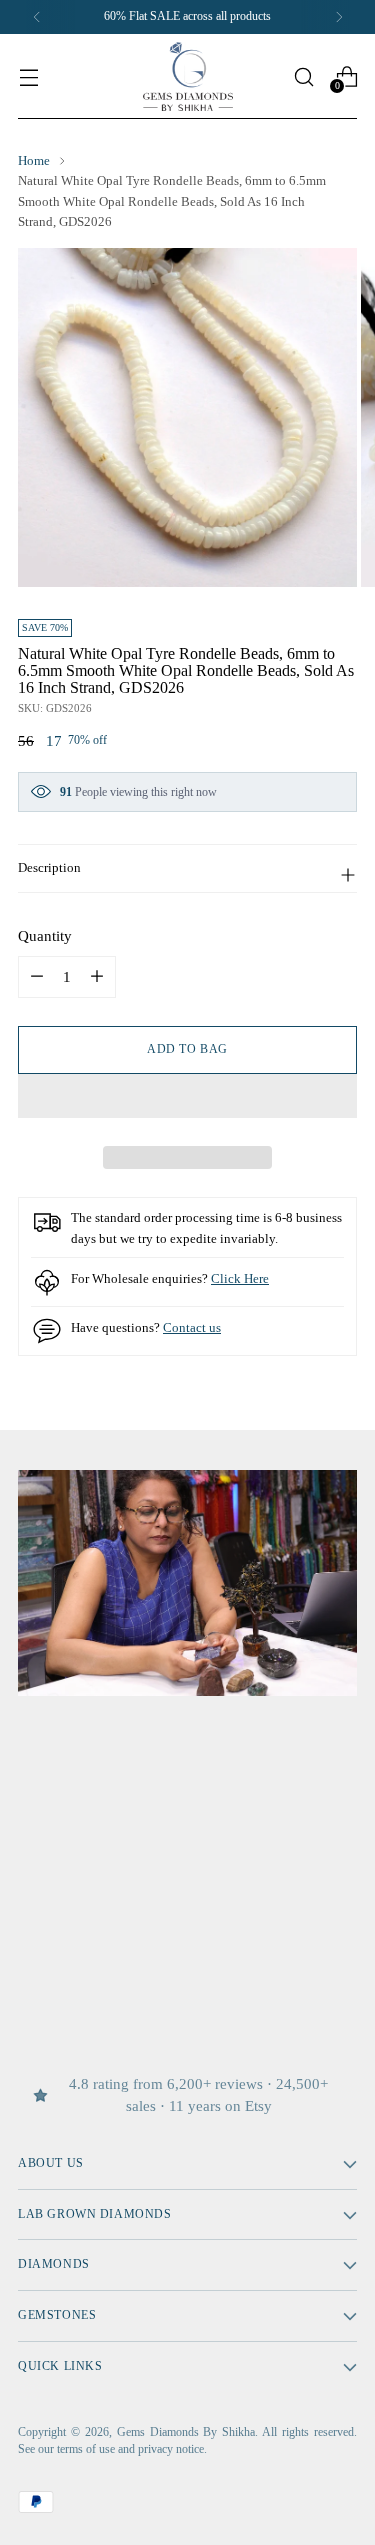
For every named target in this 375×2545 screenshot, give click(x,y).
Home (34, 160)
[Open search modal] (303, 76)
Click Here (240, 1278)
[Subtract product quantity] (97, 977)
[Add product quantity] (37, 977)
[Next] (339, 17)
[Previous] (37, 17)
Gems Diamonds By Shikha (186, 2432)
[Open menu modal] (28, 76)
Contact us (192, 1327)
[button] (187, 1096)
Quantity (45, 935)
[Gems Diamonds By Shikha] (188, 76)
